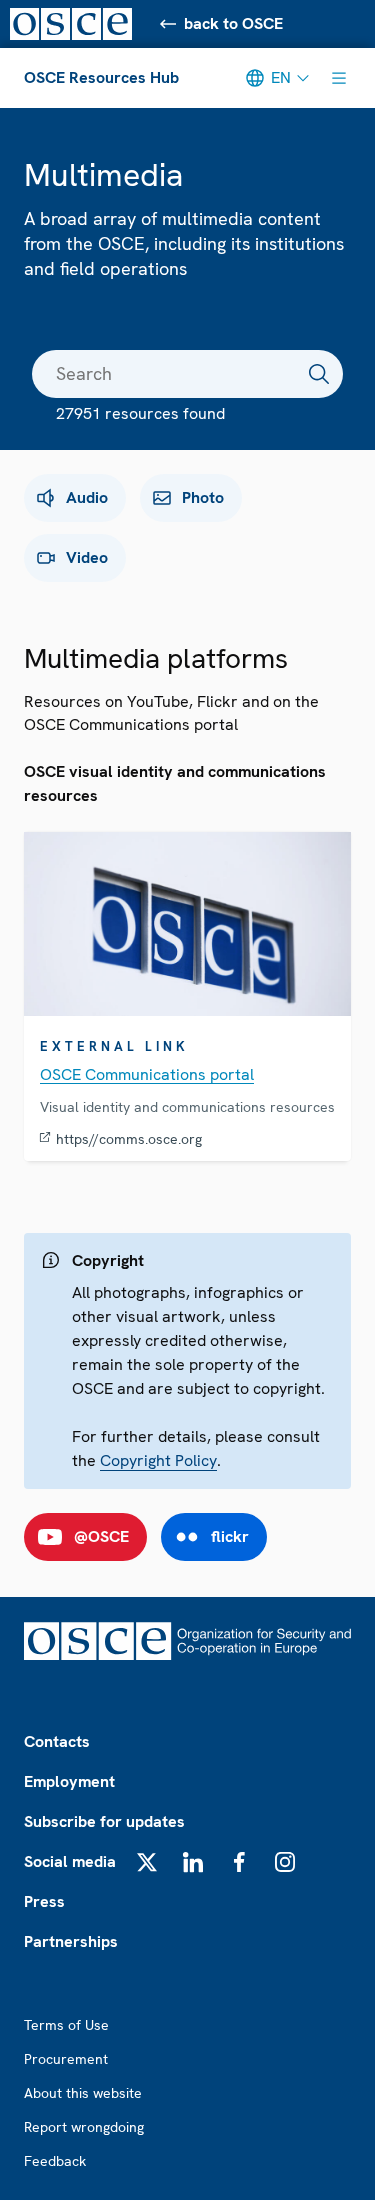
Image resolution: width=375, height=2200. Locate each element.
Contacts (57, 1741)
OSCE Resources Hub (101, 77)
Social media (70, 1861)
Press (44, 1901)
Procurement (66, 2059)
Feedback (55, 2161)
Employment (69, 1781)
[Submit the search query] (319, 374)
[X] (147, 1862)
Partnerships (71, 1941)
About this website (83, 2093)
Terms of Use (66, 2025)
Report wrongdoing (84, 2127)
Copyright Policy (158, 1460)
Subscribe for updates (104, 1821)
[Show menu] (339, 78)
